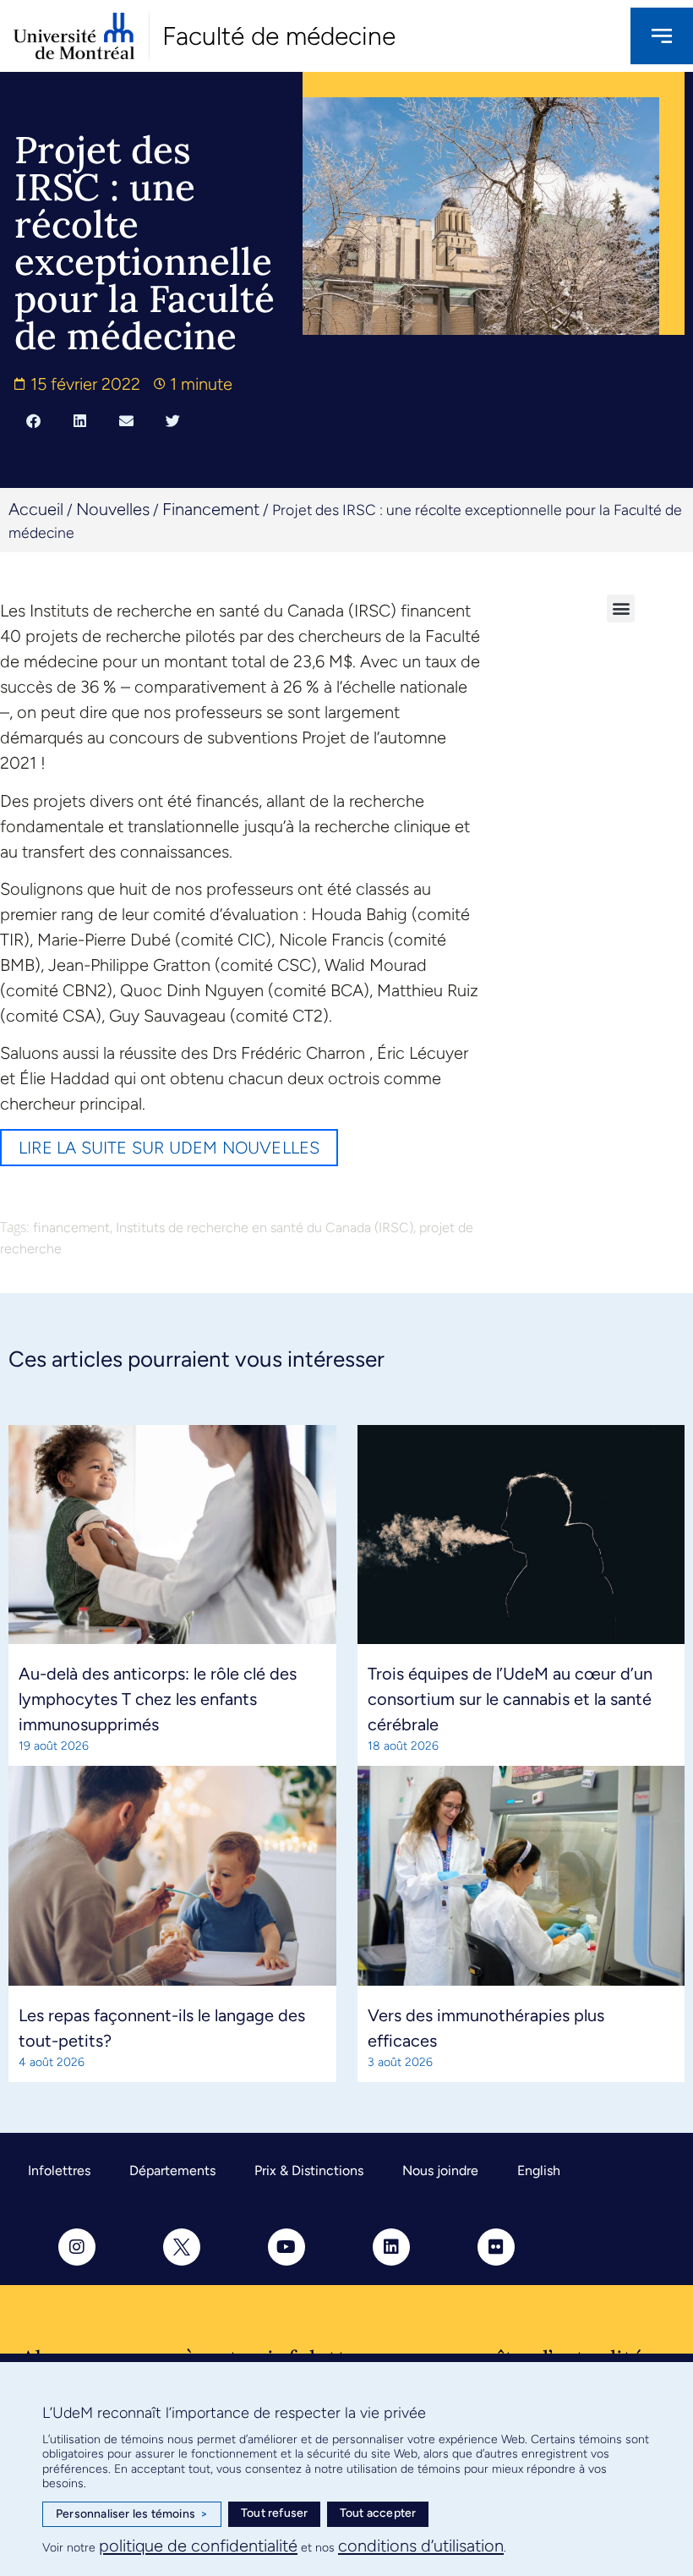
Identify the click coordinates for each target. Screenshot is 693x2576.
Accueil (36, 509)
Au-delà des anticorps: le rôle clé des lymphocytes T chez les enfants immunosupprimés (158, 1699)
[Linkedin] (391, 2247)
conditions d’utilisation (421, 2546)
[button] (33, 421)
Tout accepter (378, 2513)
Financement (211, 509)
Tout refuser (274, 2513)
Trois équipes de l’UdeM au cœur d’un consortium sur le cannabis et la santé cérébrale (510, 1699)
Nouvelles (113, 509)
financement (71, 1228)
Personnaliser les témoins (132, 2514)
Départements (172, 2170)
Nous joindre (440, 2170)
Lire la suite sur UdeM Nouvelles (169, 1148)
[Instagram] (77, 2247)
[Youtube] (286, 2247)
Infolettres (59, 2170)
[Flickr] (496, 2247)
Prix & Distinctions (309, 2170)
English (539, 2170)
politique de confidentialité (198, 2546)
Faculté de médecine (279, 36)
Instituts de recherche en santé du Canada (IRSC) (265, 1228)
